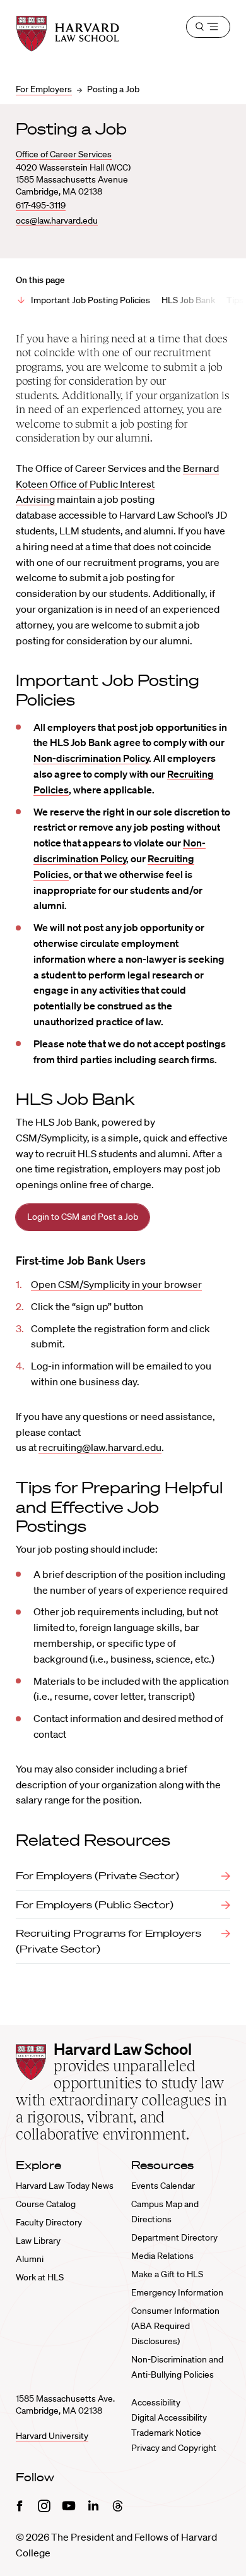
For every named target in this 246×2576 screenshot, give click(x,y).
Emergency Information (177, 2292)
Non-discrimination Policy (91, 758)
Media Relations (162, 2256)
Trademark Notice (166, 2433)
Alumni (30, 2259)
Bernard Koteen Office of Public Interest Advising (117, 484)
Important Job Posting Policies (91, 300)
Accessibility (156, 2402)
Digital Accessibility (169, 2417)
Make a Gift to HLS (167, 2274)
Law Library (38, 2241)
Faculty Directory (49, 2222)
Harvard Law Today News (65, 2186)
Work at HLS (40, 2277)
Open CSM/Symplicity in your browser (116, 1284)
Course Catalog (46, 2204)
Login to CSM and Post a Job (83, 1217)
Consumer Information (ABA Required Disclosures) (175, 2326)
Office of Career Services (64, 154)
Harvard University (52, 2436)
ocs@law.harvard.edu (57, 220)
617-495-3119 (41, 205)
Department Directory (174, 2237)
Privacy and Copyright (174, 2448)
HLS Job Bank (188, 300)
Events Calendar (163, 2186)
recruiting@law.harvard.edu (100, 1447)
